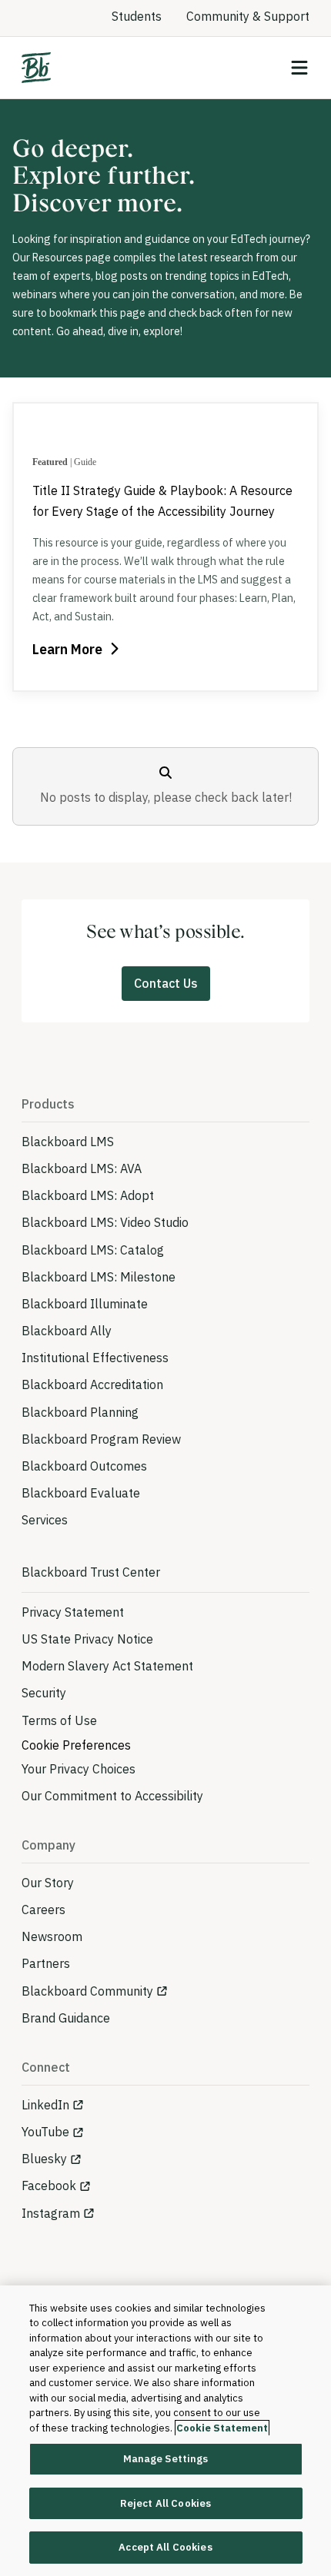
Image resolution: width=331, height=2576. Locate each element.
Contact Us (166, 983)
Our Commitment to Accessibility (112, 1796)
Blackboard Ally (67, 1331)
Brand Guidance (66, 2018)
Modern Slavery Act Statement (107, 1666)
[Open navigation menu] (299, 68)
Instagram (51, 2213)
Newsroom (52, 1936)
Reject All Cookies (165, 2503)
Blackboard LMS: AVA (82, 1168)
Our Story (48, 1883)
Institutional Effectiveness (95, 1358)
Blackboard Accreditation (92, 1384)
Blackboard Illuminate (85, 1304)
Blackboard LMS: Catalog (93, 1250)
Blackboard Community (87, 1991)
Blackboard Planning (80, 1412)
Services (45, 1520)
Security (44, 1693)
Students (137, 16)
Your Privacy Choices (79, 1769)
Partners (46, 1963)
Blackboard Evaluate (81, 1493)
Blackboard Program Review (101, 1439)
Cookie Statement (222, 2428)
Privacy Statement (73, 1612)
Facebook (49, 2185)
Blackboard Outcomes (84, 1466)
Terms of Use (59, 1720)
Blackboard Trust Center (91, 1572)
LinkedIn (45, 2105)
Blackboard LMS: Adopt (88, 1195)
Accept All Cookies (165, 2547)
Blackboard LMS (68, 1142)
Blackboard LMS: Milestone (99, 1277)
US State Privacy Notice (87, 1639)
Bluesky (44, 2159)
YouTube (45, 2132)
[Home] (36, 68)
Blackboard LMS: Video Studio (105, 1222)
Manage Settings (166, 2459)
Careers (43, 1910)
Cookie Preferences (76, 1745)
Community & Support (248, 16)
